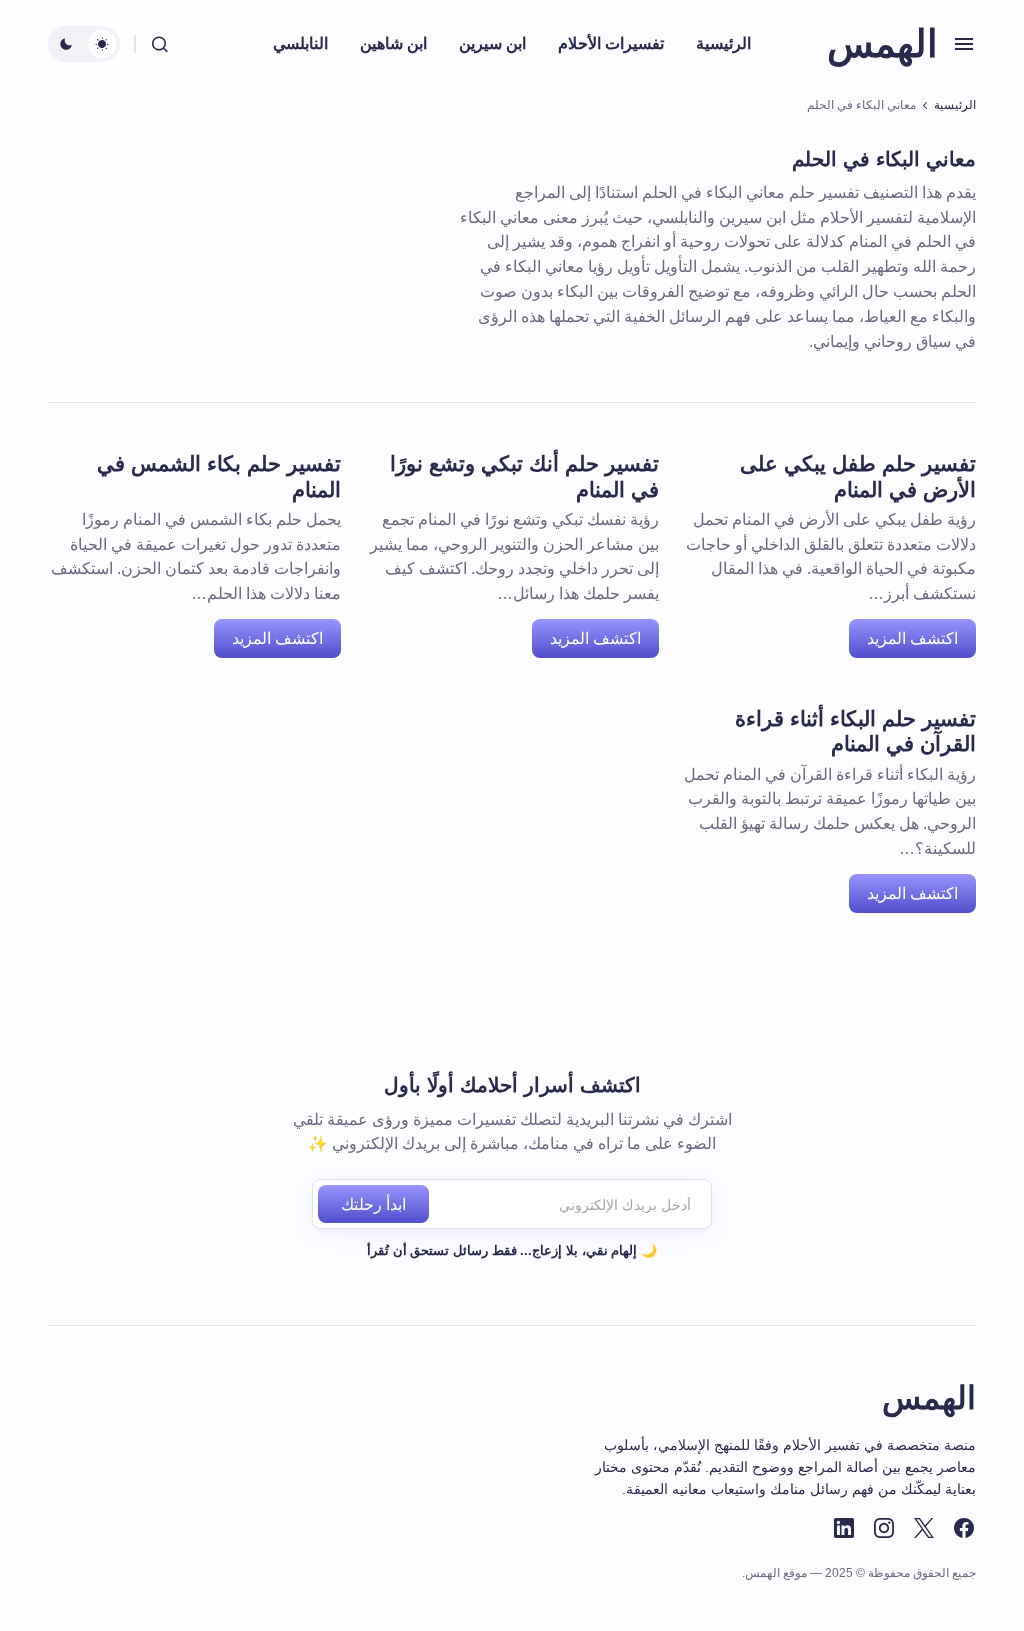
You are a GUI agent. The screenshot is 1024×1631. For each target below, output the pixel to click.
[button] (964, 44)
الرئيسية (955, 105)
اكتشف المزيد (912, 638)
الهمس (882, 44)
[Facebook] (964, 1528)
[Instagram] (884, 1528)
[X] (924, 1528)
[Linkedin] (844, 1528)
